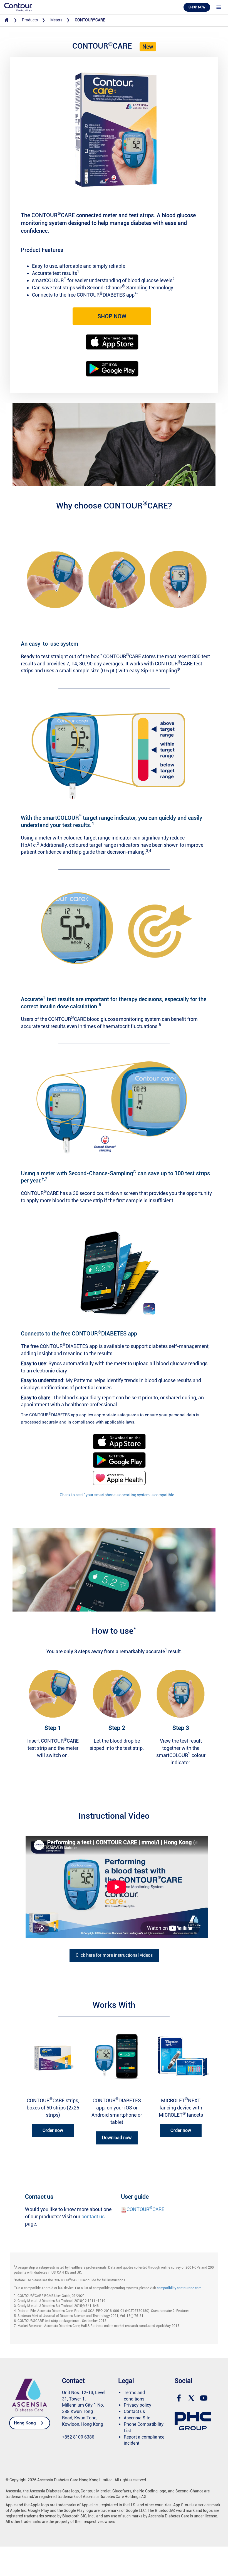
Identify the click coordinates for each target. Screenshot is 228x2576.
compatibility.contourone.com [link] (179, 2288)
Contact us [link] (134, 2411)
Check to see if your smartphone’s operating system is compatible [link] (117, 1495)
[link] (18, 7)
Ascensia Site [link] (137, 2418)
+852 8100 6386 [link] (78, 2437)
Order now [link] (53, 2130)
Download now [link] (117, 2138)
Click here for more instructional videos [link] (114, 1955)
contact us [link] (93, 2217)
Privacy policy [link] (137, 2405)
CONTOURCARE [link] (145, 2209)
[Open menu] (219, 7)
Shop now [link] (197, 7)
